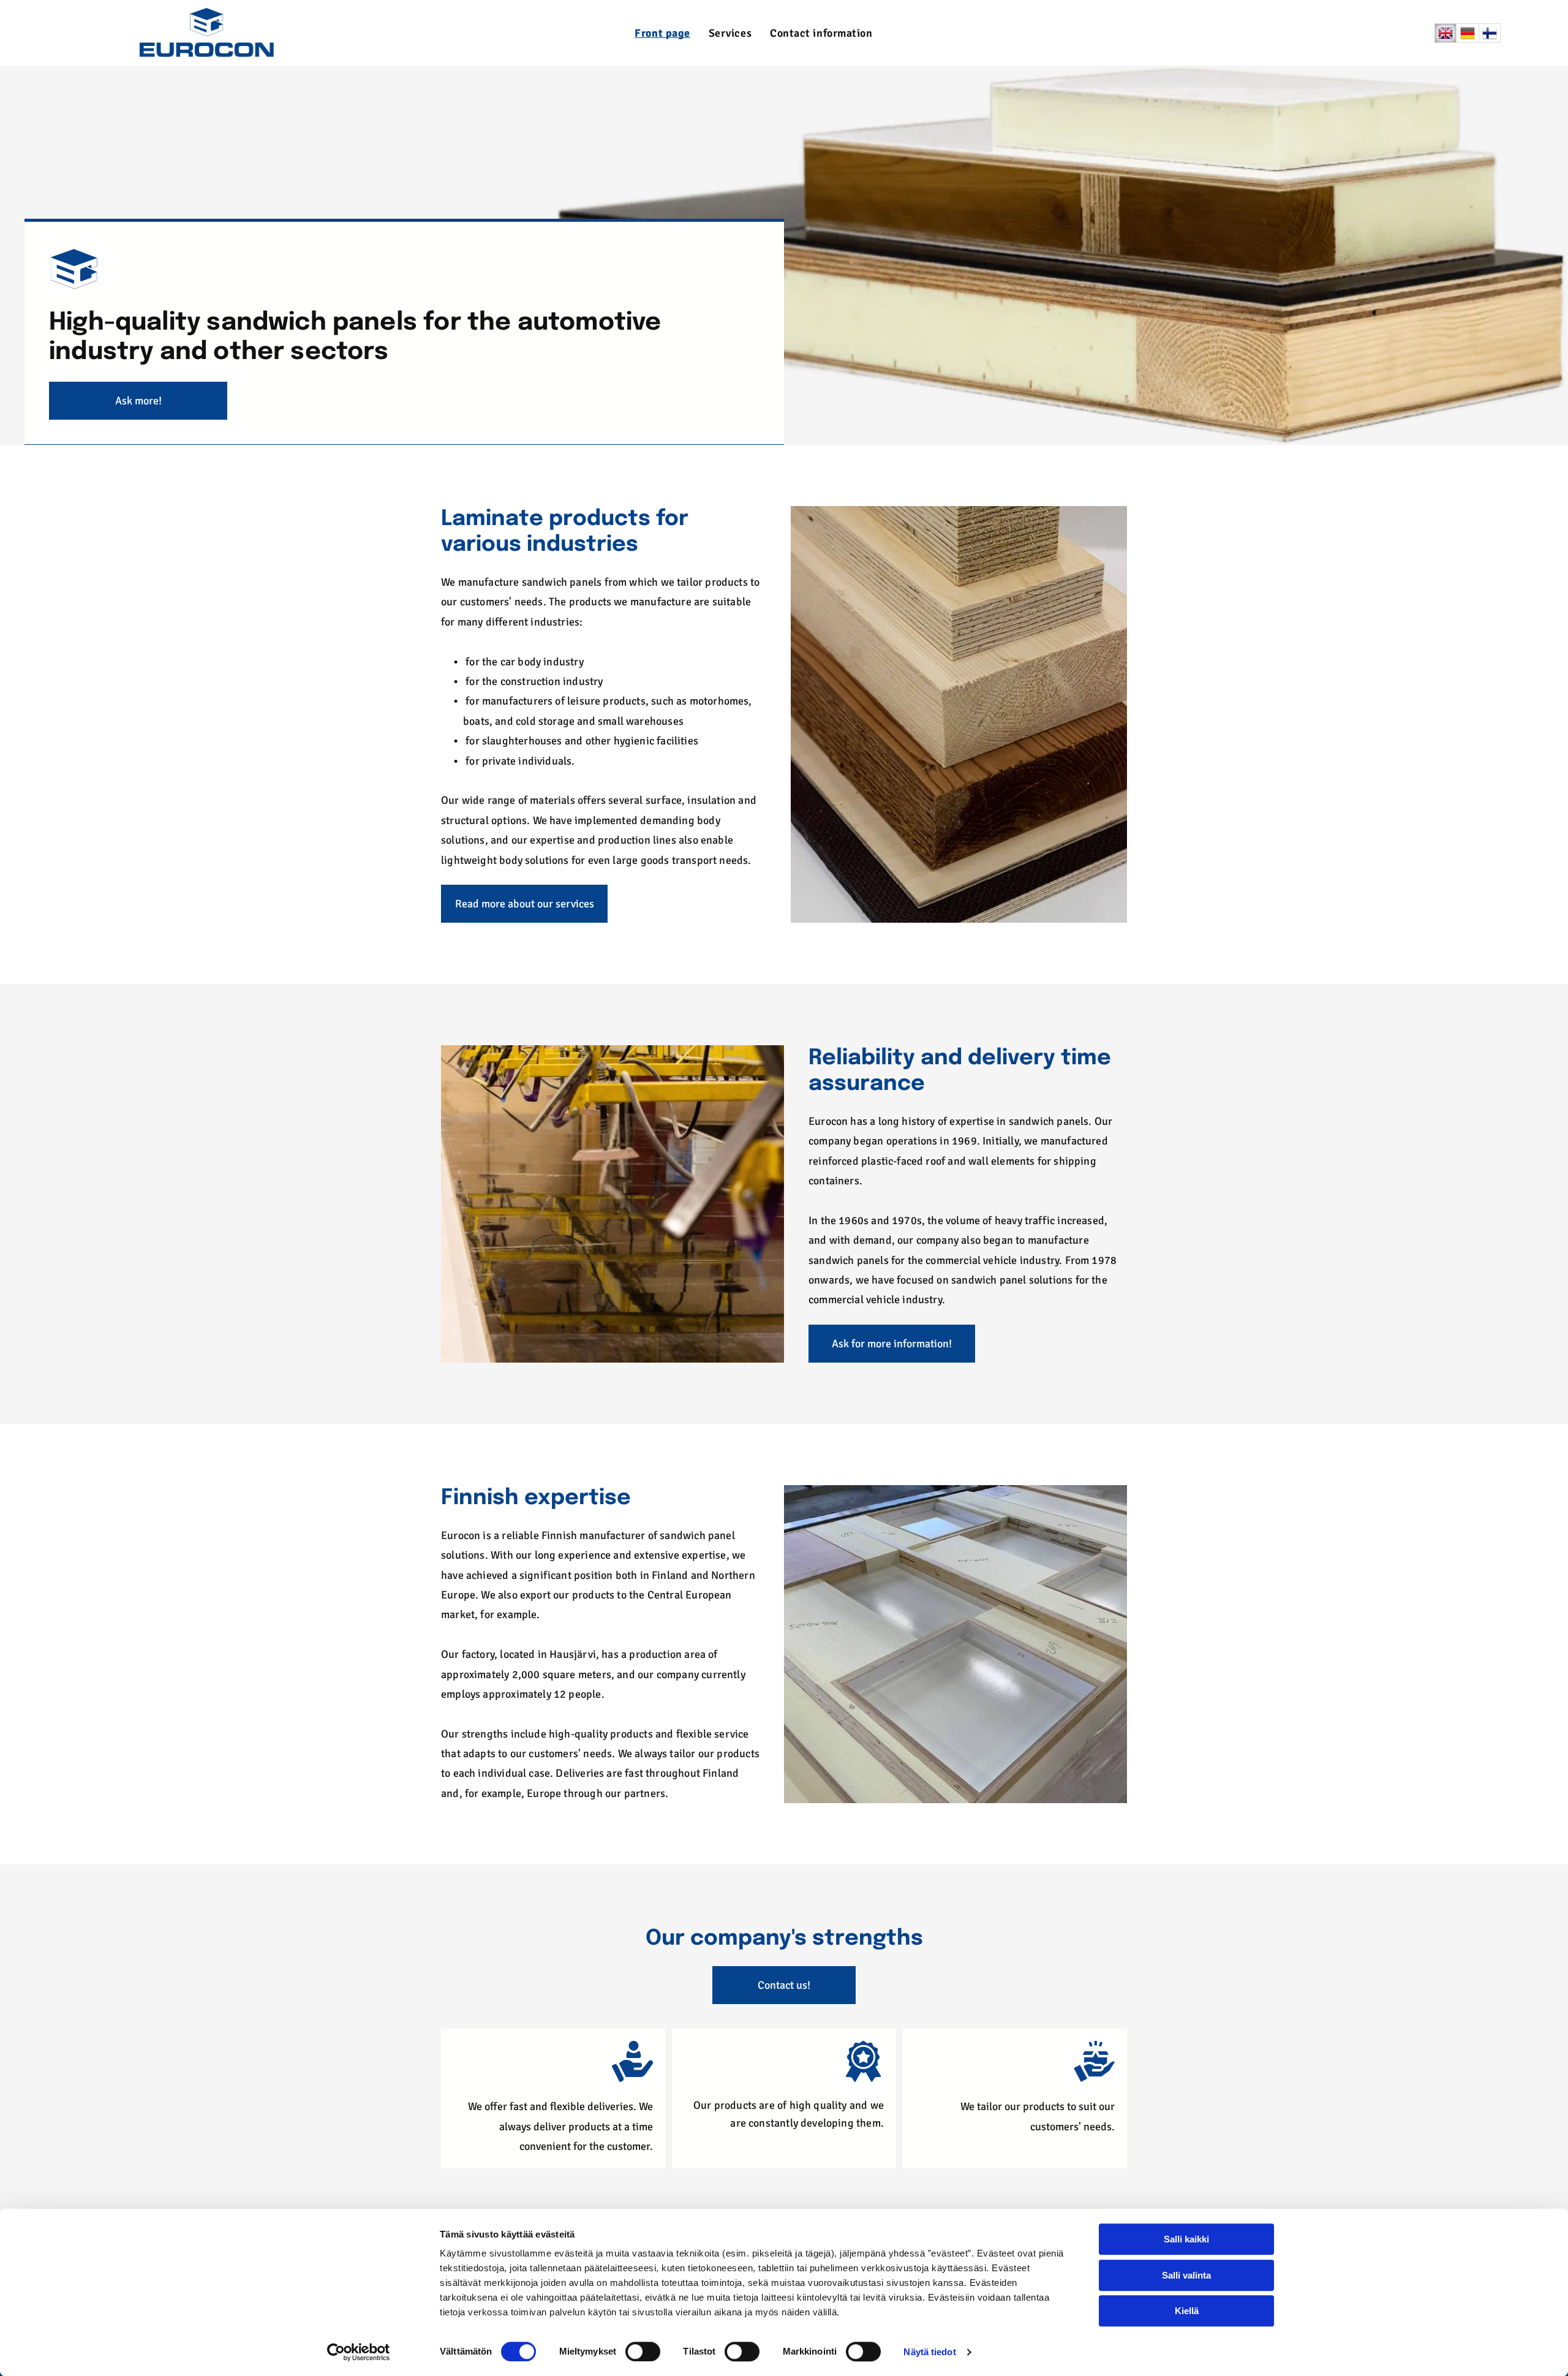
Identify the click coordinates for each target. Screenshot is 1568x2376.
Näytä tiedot (929, 2352)
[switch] (643, 2351)
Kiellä (1187, 2311)
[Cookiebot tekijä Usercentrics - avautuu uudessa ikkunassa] (359, 2352)
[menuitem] (662, 33)
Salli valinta (1186, 2275)
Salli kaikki (1186, 2239)
